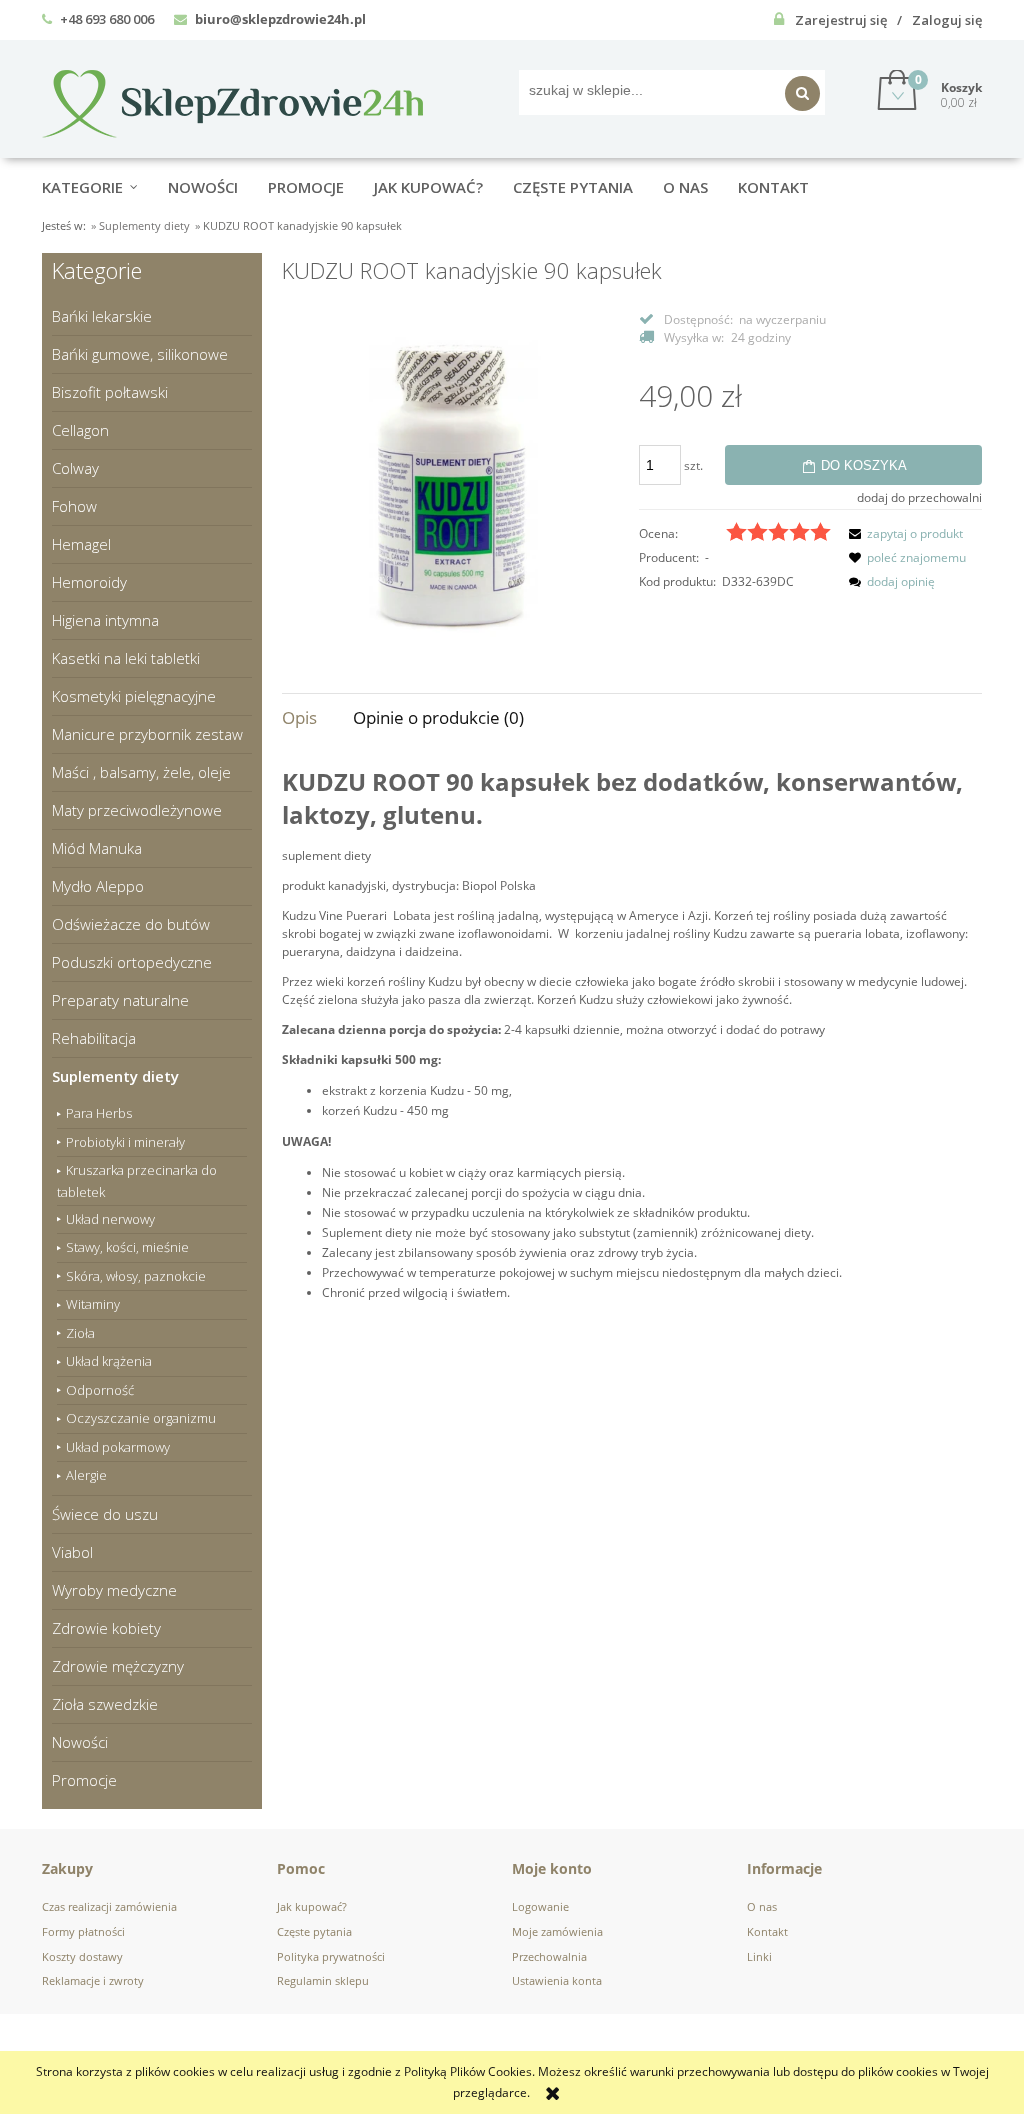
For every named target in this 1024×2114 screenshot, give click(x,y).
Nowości (80, 1742)
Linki (759, 1956)
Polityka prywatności (331, 1956)
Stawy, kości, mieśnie (127, 1247)
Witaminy (93, 1304)
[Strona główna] (232, 100)
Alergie (86, 1475)
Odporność (100, 1390)
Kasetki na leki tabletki (126, 658)
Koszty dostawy (82, 1956)
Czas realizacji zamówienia (109, 1906)
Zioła (80, 1333)
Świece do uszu (105, 1514)
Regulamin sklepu (323, 1980)
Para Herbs (99, 1113)
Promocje (84, 1780)
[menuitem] (105, 187)
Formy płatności (83, 1931)
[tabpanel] (632, 1049)
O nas (762, 1906)
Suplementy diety (115, 1076)
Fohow (74, 506)
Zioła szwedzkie (105, 1704)
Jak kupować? (312, 1906)
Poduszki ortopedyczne (132, 962)
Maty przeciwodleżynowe (137, 810)
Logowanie (540, 1906)
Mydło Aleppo (98, 886)
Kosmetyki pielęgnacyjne (134, 696)
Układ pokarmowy (118, 1447)
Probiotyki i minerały (125, 1142)
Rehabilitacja (94, 1038)
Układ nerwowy (110, 1219)
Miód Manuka (97, 848)
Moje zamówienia (557, 1931)
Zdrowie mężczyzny (118, 1666)
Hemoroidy (89, 582)
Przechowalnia (549, 1956)
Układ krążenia (109, 1361)
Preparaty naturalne (120, 1000)
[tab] (317, 717)
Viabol (72, 1552)
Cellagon (80, 430)
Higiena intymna (105, 620)
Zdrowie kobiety (106, 1628)
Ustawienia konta (557, 1980)
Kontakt (767, 1931)
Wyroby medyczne (114, 1590)
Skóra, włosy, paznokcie (136, 1276)
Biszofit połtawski (110, 392)
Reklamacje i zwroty (93, 1980)
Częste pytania (314, 1931)
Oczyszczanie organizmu (141, 1418)
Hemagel (81, 544)
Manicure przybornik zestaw (147, 734)
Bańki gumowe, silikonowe (140, 354)
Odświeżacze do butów (131, 924)
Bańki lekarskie (102, 316)
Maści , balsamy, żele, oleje (141, 772)
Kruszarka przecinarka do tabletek (137, 1181)
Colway (75, 468)
